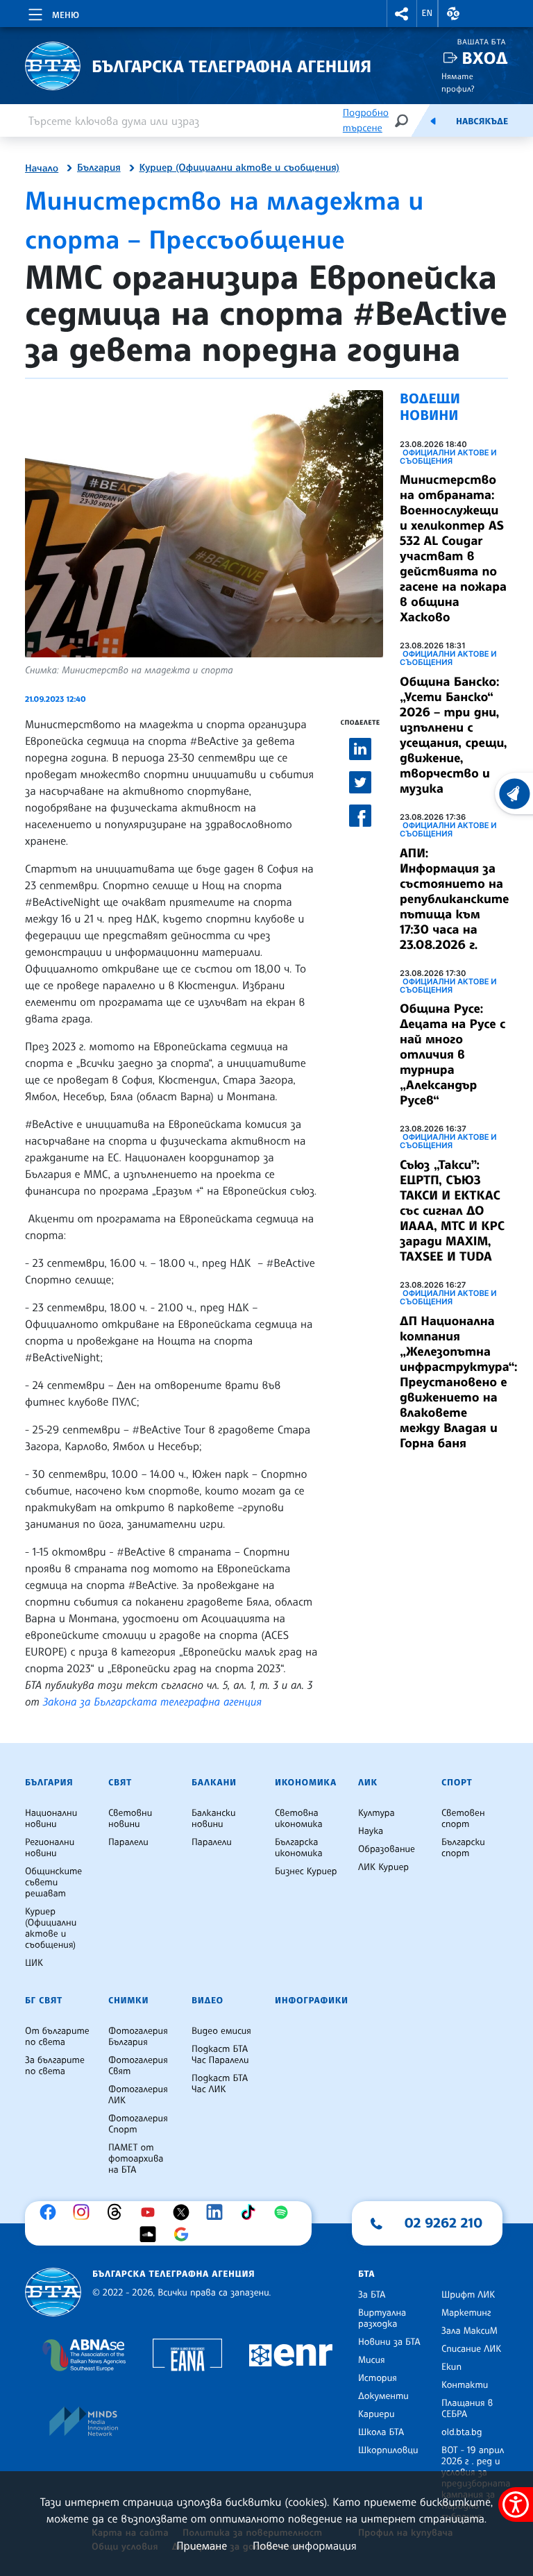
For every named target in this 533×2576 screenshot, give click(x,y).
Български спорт (463, 1848)
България (99, 168)
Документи (383, 2396)
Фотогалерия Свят (138, 2066)
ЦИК (34, 1963)
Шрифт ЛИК (468, 2295)
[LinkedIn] (218, 2212)
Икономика (306, 1783)
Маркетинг (466, 2313)
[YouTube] (151, 2212)
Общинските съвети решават (53, 1883)
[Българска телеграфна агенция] (53, 2292)
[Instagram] (85, 2212)
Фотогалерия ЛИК (138, 2095)
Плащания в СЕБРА (467, 2409)
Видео (208, 2001)
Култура (377, 1813)
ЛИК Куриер (383, 1867)
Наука (371, 1831)
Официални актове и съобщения (448, 457)
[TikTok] (251, 2212)
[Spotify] (285, 2212)
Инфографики (312, 2001)
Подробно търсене (366, 120)
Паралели (128, 1842)
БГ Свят (44, 2001)
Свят (120, 1783)
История (378, 2378)
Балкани (214, 1783)
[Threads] (118, 2212)
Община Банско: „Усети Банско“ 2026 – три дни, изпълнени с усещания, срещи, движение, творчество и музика (454, 735)
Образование (387, 1849)
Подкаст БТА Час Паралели (220, 2055)
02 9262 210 (443, 2223)
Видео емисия (221, 2031)
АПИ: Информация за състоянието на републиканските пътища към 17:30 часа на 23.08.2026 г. (454, 899)
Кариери (377, 2414)
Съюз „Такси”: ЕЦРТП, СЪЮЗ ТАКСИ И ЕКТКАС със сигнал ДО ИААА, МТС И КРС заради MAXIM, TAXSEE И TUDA (452, 1211)
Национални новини (51, 1819)
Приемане (202, 2545)
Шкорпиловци (388, 2450)
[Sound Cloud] (151, 2234)
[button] (402, 14)
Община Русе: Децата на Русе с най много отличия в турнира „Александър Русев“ (452, 1054)
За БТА (372, 2295)
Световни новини (130, 1819)
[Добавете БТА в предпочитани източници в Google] (185, 2234)
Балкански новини (214, 1819)
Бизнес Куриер (306, 1871)
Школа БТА (381, 2432)
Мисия (372, 2360)
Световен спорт (463, 1819)
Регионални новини (50, 1848)
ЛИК (368, 1783)
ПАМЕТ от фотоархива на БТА (136, 2159)
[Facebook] (51, 2212)
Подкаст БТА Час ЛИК (220, 2084)
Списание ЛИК (471, 2349)
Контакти (465, 2385)
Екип (451, 2367)
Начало (42, 169)
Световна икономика (299, 1819)
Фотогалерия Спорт (138, 2124)
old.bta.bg (462, 2432)
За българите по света (55, 2066)
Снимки (128, 2001)
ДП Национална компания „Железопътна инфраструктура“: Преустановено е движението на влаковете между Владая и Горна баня (459, 1382)
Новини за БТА (389, 2342)
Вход (485, 58)
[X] (185, 2212)
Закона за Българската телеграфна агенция (152, 1701)
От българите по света (57, 2037)
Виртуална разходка (382, 2318)
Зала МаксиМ (469, 2331)
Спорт (457, 1783)
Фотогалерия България (138, 2037)
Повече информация (305, 2545)
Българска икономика (299, 1848)
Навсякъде (482, 121)
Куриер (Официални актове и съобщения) (239, 168)
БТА (366, 2274)
